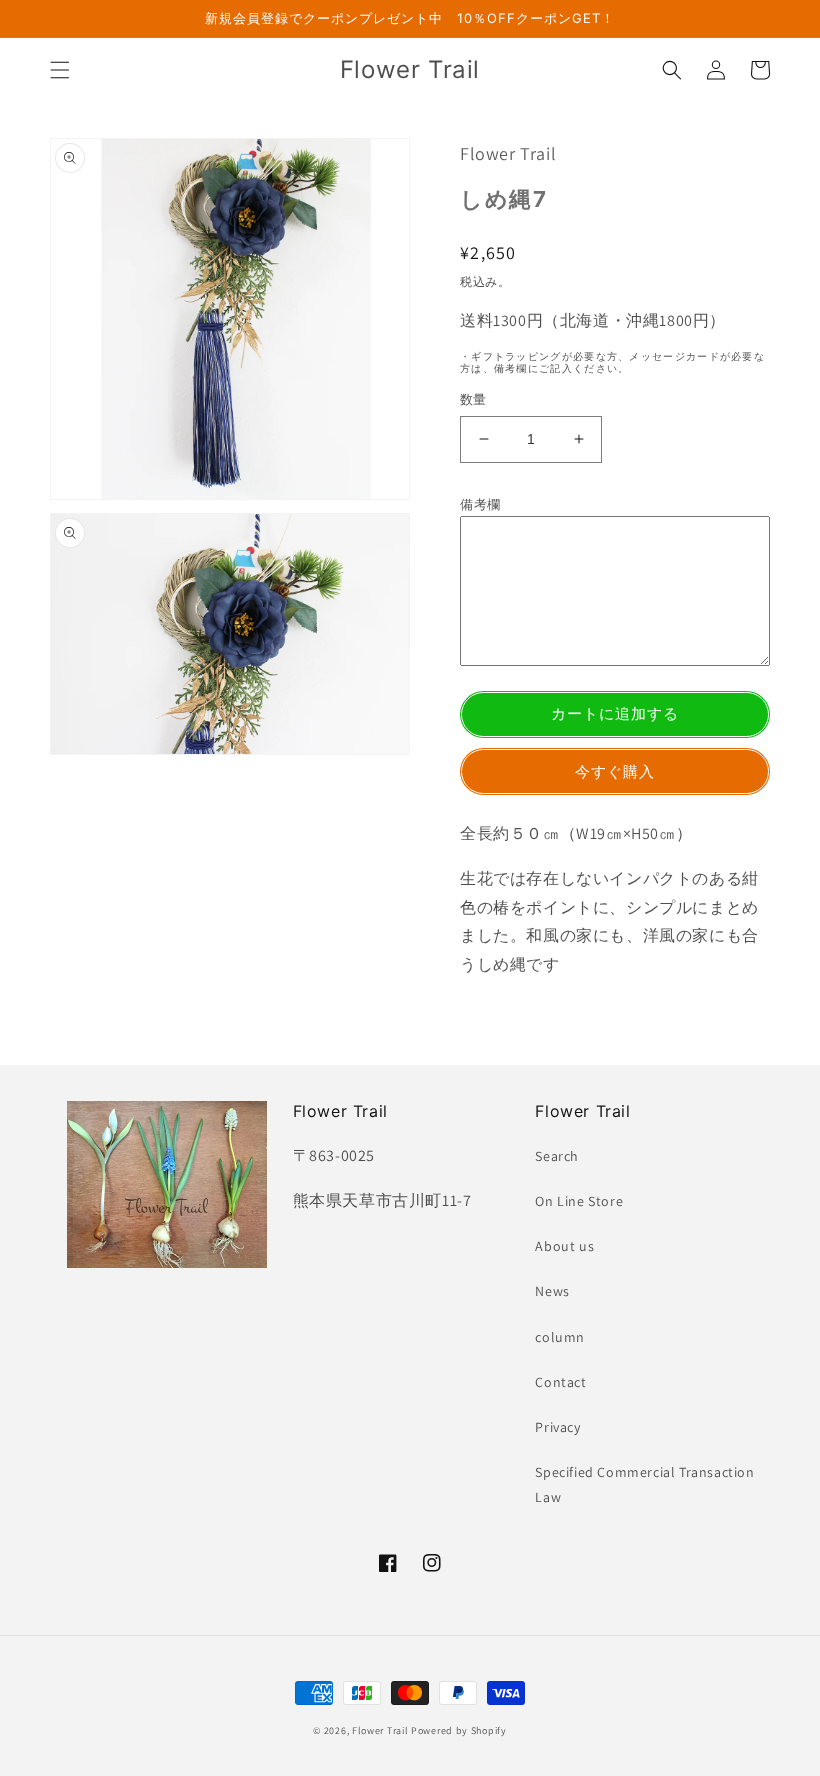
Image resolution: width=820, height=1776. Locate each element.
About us (564, 1246)
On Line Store (579, 1201)
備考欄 (480, 504)
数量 (473, 399)
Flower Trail (380, 1730)
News (552, 1291)
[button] (60, 70)
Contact (560, 1382)
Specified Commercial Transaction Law (644, 1484)
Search (557, 1156)
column (560, 1337)
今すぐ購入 (615, 771)
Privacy (557, 1427)
